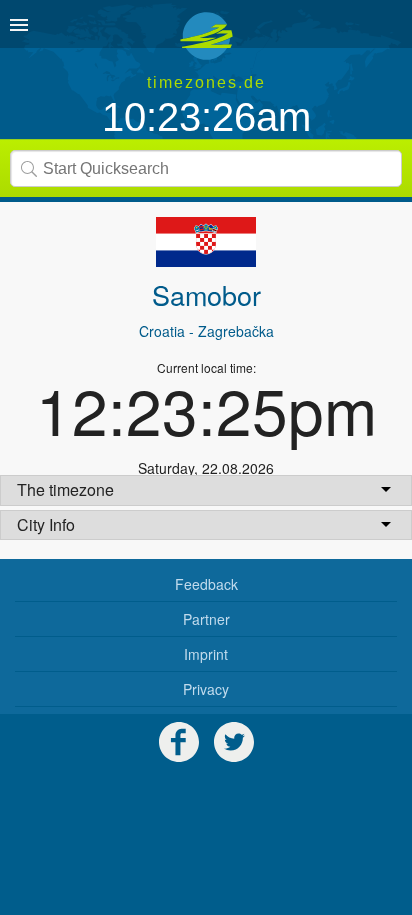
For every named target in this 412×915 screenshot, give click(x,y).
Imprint (206, 654)
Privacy (206, 689)
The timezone (65, 489)
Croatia (162, 331)
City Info (46, 524)
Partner (206, 619)
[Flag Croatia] (206, 242)
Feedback (206, 584)
